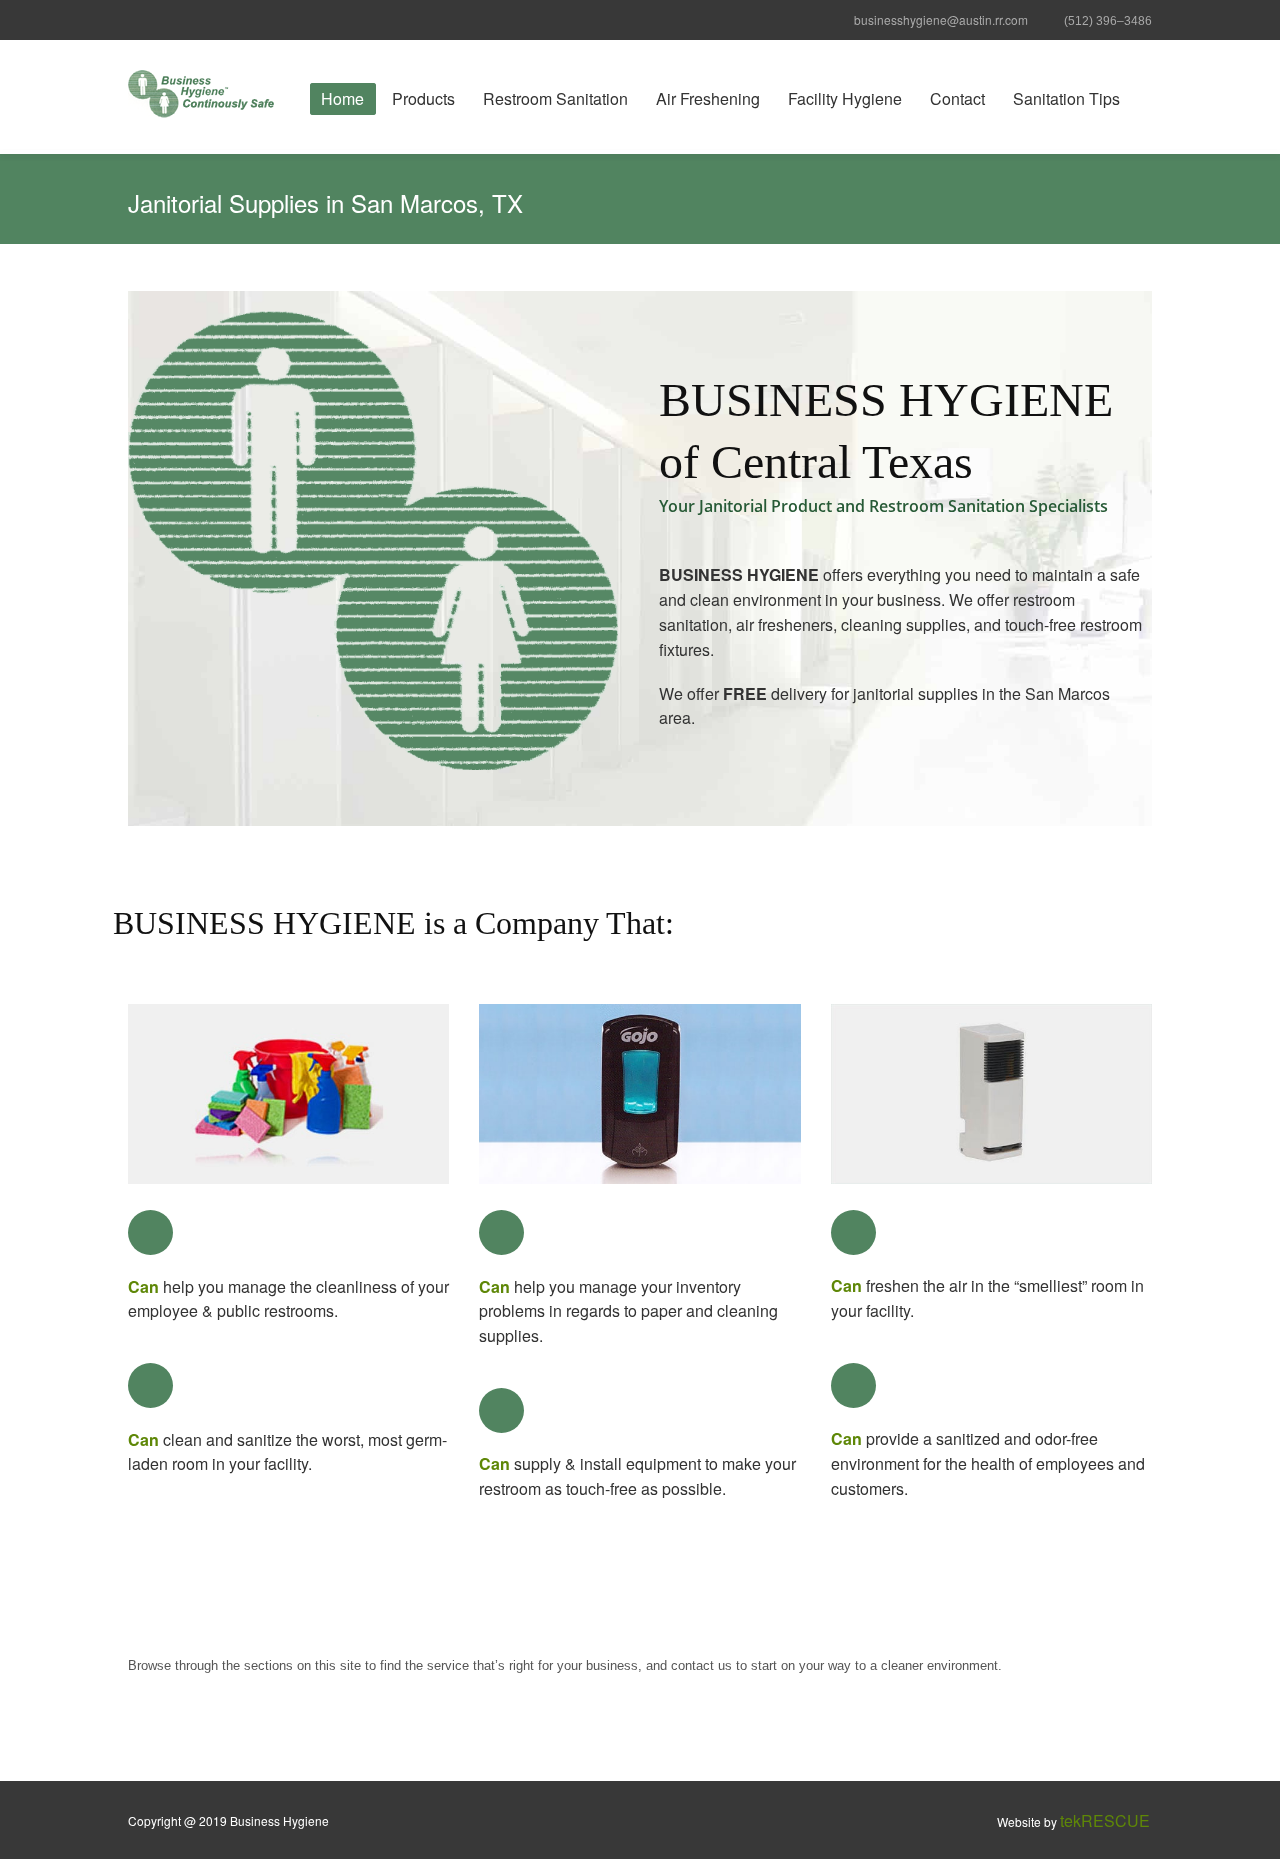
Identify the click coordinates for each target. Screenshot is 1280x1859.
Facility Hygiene (845, 98)
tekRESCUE (1105, 1820)
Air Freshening (708, 98)
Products (423, 98)
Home (342, 98)
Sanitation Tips (1066, 98)
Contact (957, 98)
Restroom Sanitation (555, 98)
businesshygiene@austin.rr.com (941, 19)
